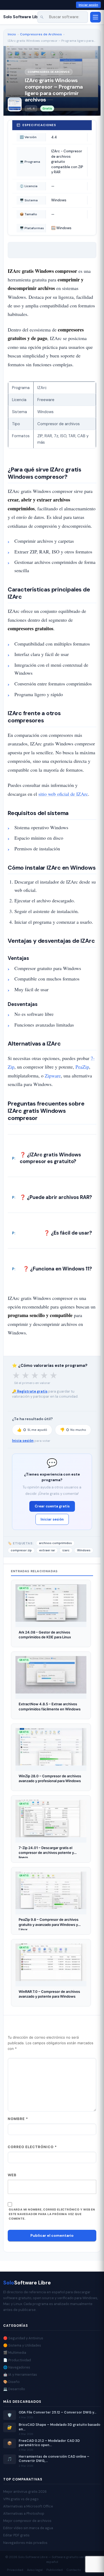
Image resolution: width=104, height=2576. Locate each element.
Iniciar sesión (88, 5)
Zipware (53, 1076)
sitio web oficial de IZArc (63, 794)
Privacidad (15, 2570)
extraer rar (47, 1550)
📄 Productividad (17, 2360)
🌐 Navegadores (17, 2367)
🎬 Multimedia (15, 2353)
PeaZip (82, 1067)
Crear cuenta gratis (52, 1506)
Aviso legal (35, 2570)
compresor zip (21, 1550)
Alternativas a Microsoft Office (28, 2506)
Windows (84, 1550)
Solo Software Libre (23, 17)
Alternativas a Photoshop (24, 2513)
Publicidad (55, 2570)
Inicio (12, 34)
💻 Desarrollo (14, 2389)
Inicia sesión (23, 1441)
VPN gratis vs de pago (21, 2499)
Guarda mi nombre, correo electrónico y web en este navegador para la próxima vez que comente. (52, 2214)
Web (12, 2175)
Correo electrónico (32, 2147)
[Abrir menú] (95, 17)
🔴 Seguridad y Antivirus (23, 2338)
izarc (66, 1550)
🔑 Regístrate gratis (30, 1391)
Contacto (74, 2570)
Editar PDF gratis (16, 2535)
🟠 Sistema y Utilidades (22, 2345)
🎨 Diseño (11, 2382)
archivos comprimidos (55, 1543)
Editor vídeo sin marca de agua (28, 2528)
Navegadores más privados (25, 2543)
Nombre (18, 2119)
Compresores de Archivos (41, 34)
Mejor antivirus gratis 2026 (25, 2492)
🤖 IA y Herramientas (20, 2375)
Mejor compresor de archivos (27, 2521)
